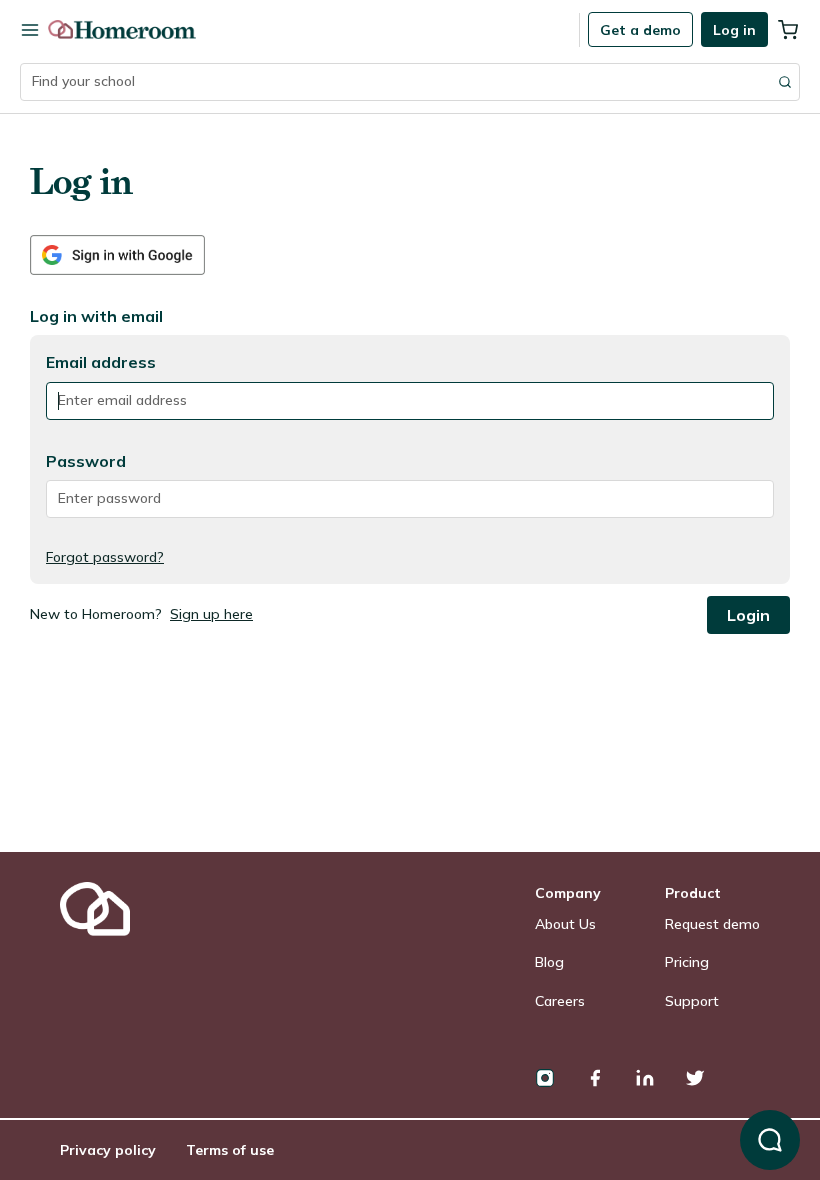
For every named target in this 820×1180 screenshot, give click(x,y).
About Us (565, 924)
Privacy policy (108, 1150)
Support (692, 1001)
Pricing (687, 962)
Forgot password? (105, 557)
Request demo (712, 924)
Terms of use (230, 1150)
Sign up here (211, 614)
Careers (560, 1001)
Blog (549, 962)
